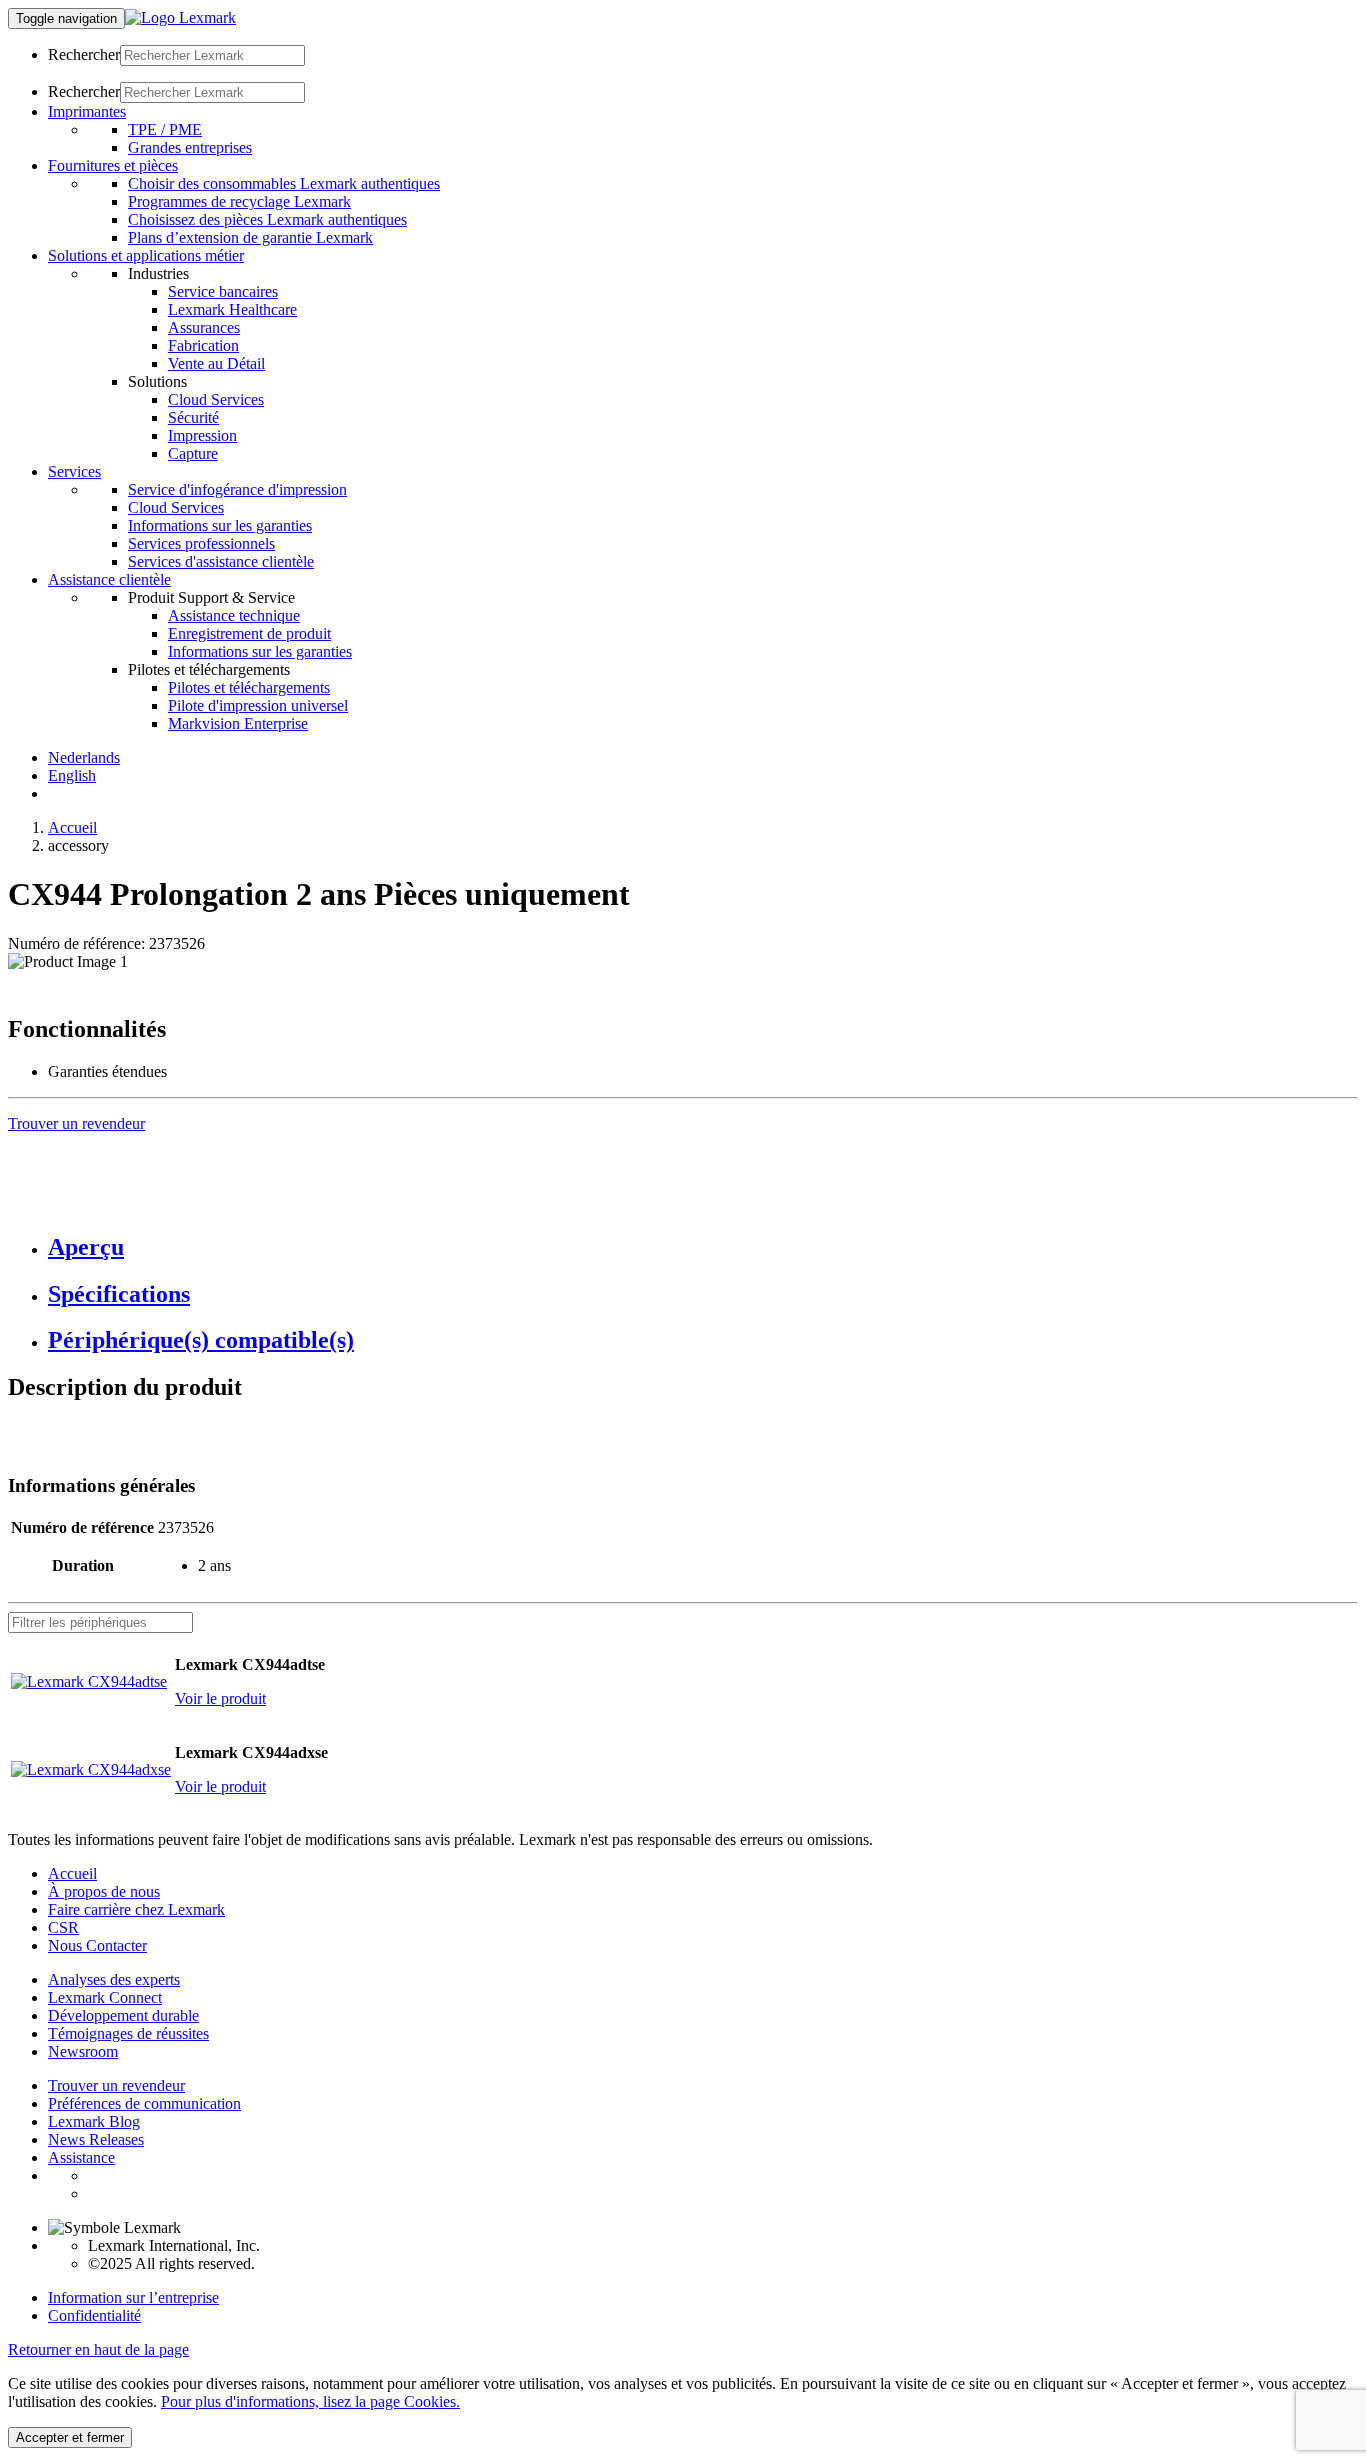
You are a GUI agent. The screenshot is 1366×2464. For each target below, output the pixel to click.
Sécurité (193, 417)
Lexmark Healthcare (232, 309)
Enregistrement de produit (249, 633)
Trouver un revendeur (116, 2085)
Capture (193, 453)
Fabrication (203, 345)
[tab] (703, 1247)
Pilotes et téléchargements (249, 687)
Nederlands (84, 757)
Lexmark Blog (94, 2121)
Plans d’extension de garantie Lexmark (250, 237)
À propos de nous (104, 1891)
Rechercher (84, 54)
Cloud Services (216, 399)
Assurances (204, 327)
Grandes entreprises (190, 147)
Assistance (81, 2157)
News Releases (96, 2139)
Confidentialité (94, 2315)
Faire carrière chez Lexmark (136, 1909)
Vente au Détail (216, 363)
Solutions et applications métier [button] (146, 255)
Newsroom (83, 2051)
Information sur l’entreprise (133, 2297)
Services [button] (74, 471)
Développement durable (123, 2015)
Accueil (72, 827)
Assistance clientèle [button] (109, 579)
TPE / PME (165, 129)
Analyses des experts (114, 1979)
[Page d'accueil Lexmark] (180, 17)
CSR (63, 1927)
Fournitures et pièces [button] (113, 165)
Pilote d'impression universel (258, 705)
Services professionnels (201, 543)
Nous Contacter (97, 1945)
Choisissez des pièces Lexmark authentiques (267, 219)
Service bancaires (223, 291)
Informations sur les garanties (220, 525)
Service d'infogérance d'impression (237, 489)
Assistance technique (234, 615)
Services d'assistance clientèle (221, 561)
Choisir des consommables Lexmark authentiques (284, 183)
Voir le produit (220, 1698)
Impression (202, 435)
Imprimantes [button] (87, 111)
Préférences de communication (144, 2103)
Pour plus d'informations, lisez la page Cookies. (310, 2401)
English (72, 775)
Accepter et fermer (70, 2437)
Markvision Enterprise (238, 723)
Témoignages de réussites (128, 2033)
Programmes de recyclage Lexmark (239, 201)
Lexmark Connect (105, 1997)
